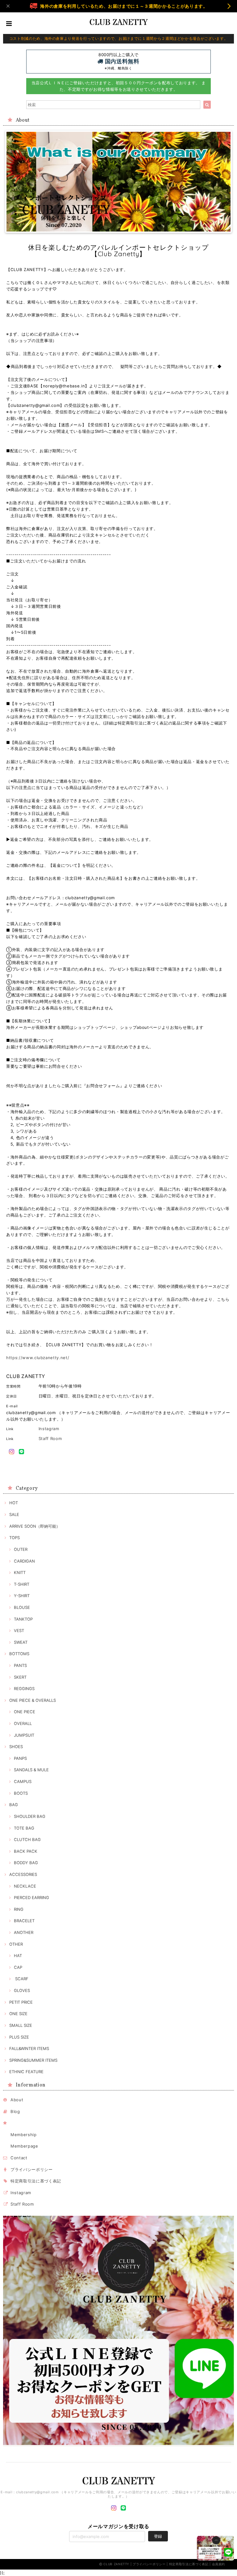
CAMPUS (23, 1781)
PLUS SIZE (19, 2037)
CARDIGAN (24, 1561)
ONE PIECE (25, 1712)
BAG (14, 1805)
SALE (14, 1514)
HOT (14, 1503)
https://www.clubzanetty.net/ (38, 1358)
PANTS (20, 1665)
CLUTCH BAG (27, 1839)
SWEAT (21, 1642)
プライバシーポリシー (32, 2169)
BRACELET (24, 1921)
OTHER (16, 1944)
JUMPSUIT (24, 1735)
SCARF (21, 1979)
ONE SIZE (18, 2014)
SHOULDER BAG (30, 1816)
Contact (19, 2158)
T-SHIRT (22, 1584)
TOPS (15, 1538)
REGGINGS (24, 1689)
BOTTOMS (19, 1654)
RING (19, 1909)
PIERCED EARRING (31, 1898)
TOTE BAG (24, 1828)
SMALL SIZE (21, 2025)
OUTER (21, 1549)
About (17, 2100)
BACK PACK (26, 1851)
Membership (24, 2135)
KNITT (20, 1572)
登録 (158, 2536)
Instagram (49, 1429)
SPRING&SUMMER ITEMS (33, 2060)
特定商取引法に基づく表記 (36, 2181)
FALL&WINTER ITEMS (29, 2048)
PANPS (20, 1758)
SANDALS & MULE (31, 1770)
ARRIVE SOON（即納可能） (35, 1526)
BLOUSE (22, 1607)
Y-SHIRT (22, 1596)
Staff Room (50, 1438)
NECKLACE (25, 1886)
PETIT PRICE (21, 2002)
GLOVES (22, 1990)
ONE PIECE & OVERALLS (33, 1700)
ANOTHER (24, 1932)
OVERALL (23, 1723)
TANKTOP (23, 1619)
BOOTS (21, 1793)
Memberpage (24, 2146)
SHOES (16, 1747)
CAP (18, 1967)
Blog (15, 2111)
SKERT (20, 1677)
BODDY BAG (26, 1863)
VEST (19, 1630)
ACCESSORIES (23, 1874)
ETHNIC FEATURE (26, 2072)
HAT (18, 1956)
